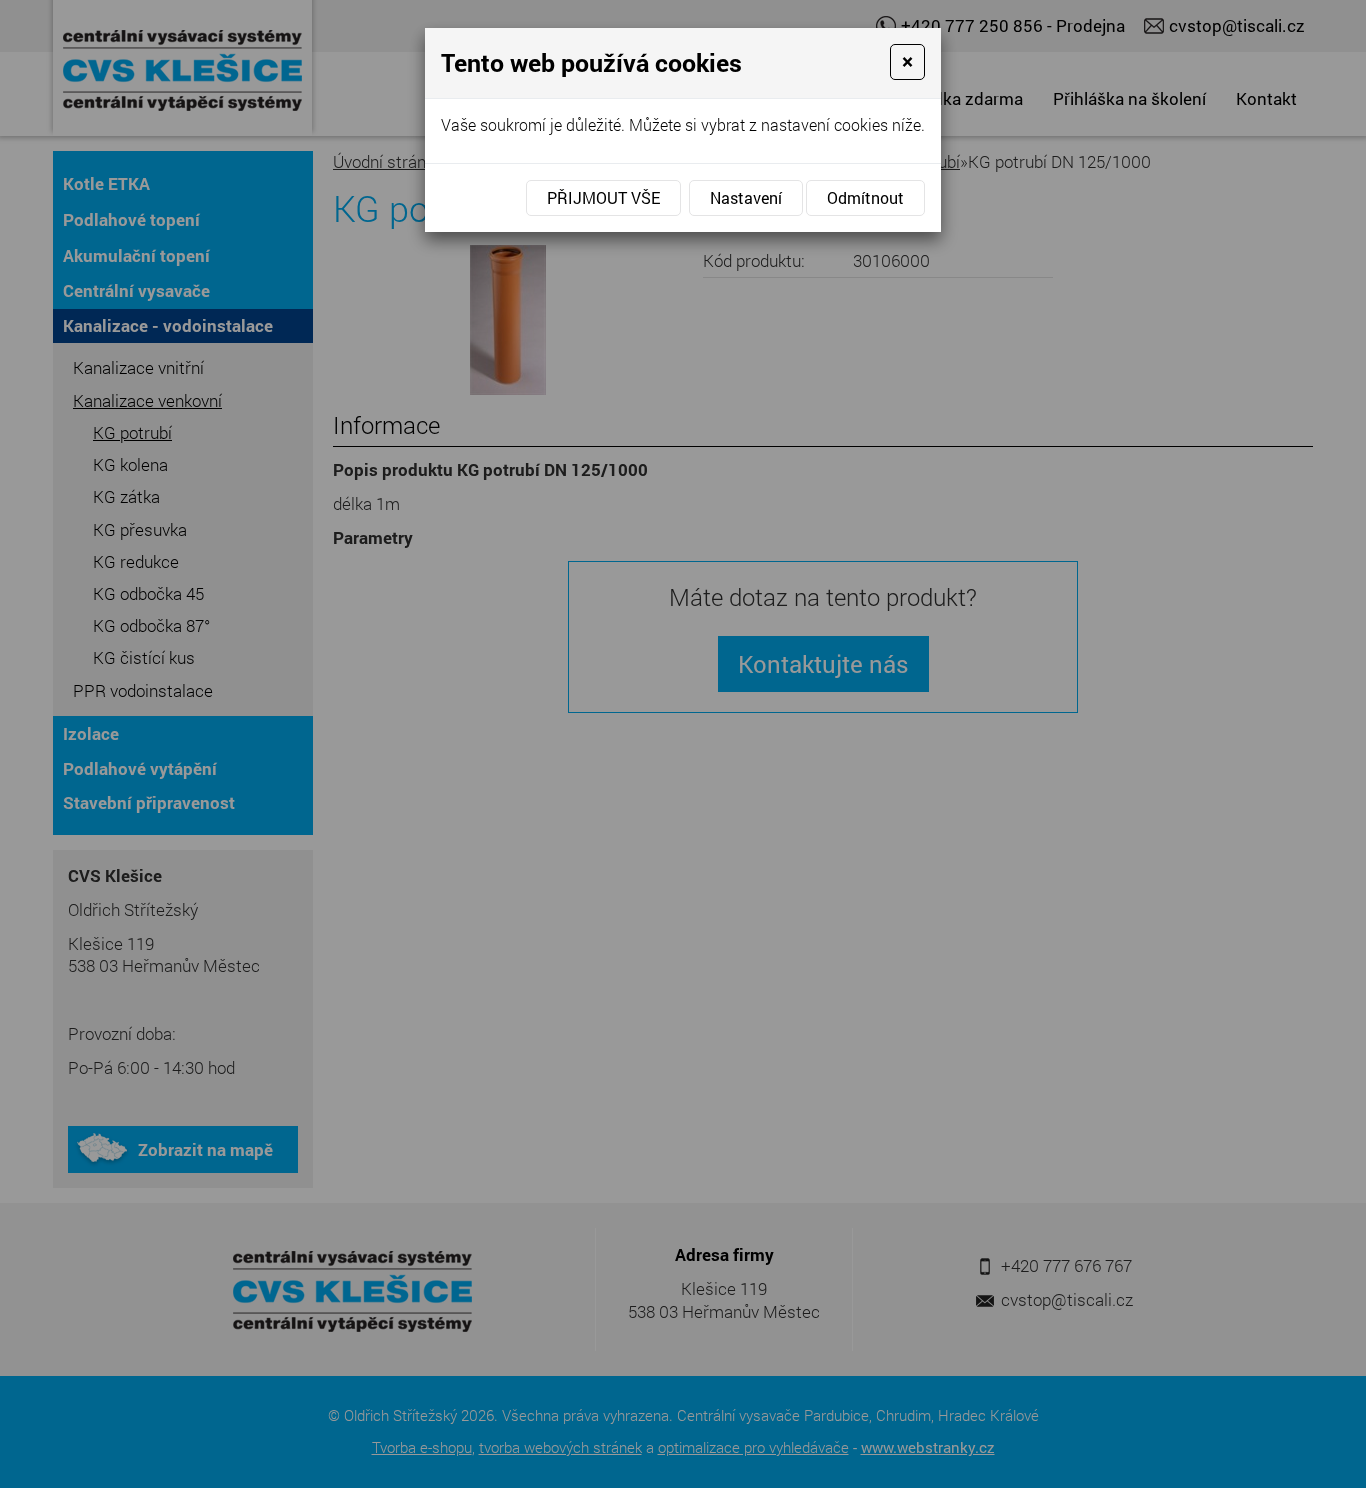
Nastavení (746, 197)
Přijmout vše (603, 197)
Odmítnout (865, 197)
